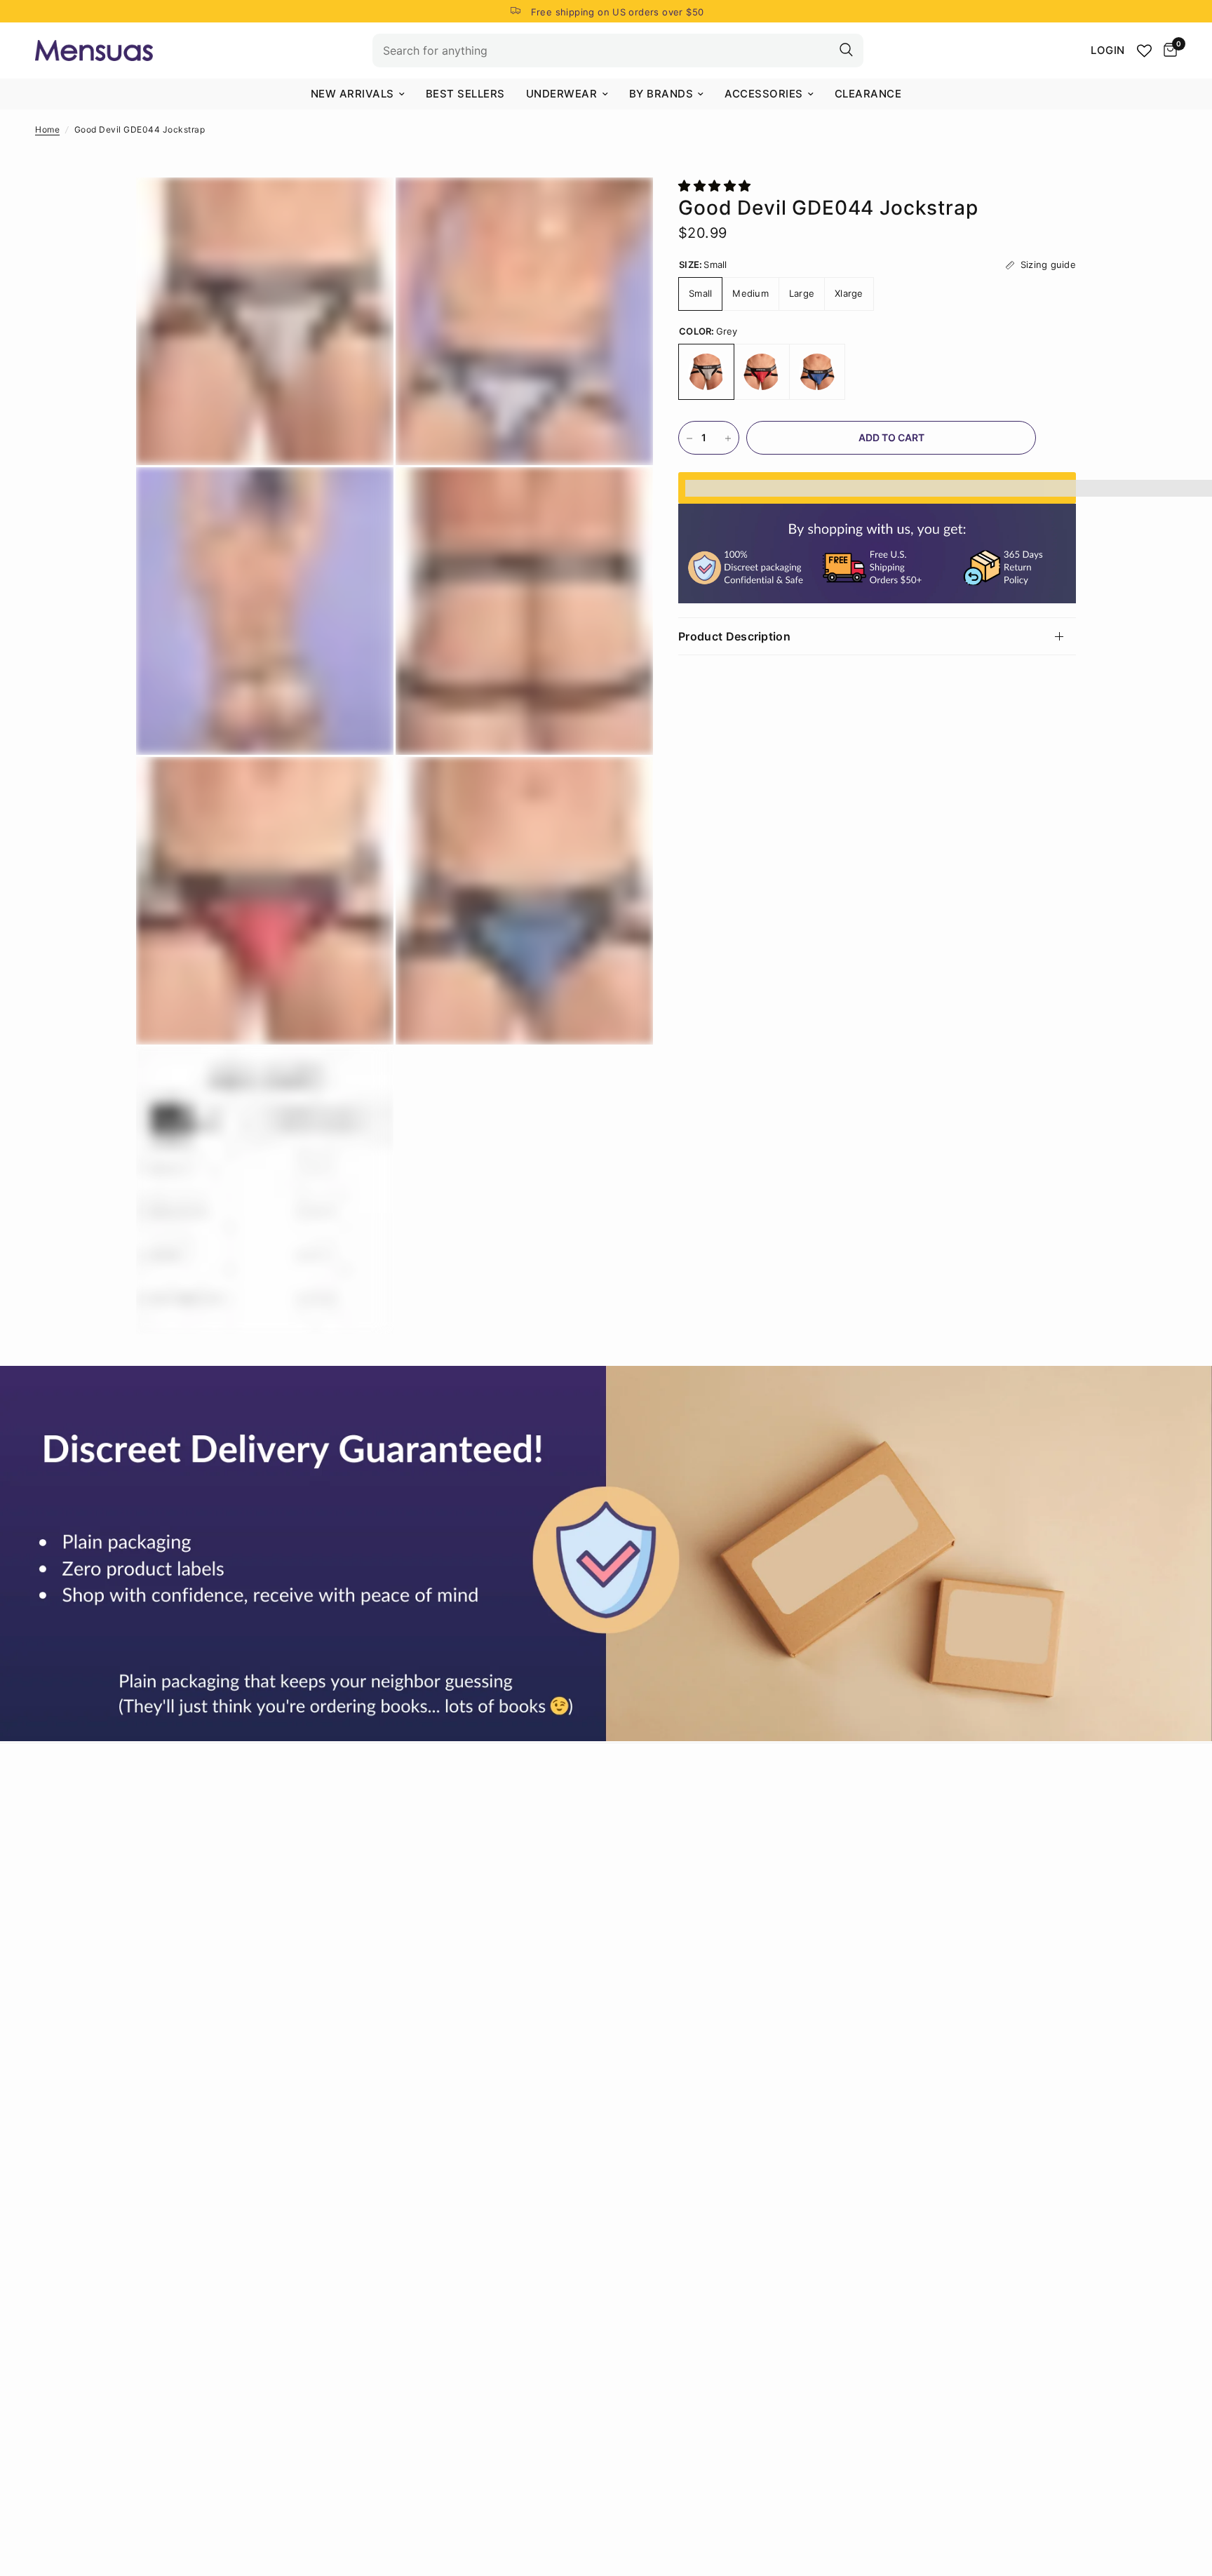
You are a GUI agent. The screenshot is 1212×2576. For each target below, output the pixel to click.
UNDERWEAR (562, 94)
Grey (706, 373)
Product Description (734, 636)
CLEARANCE (868, 94)
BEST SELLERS (465, 94)
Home (47, 129)
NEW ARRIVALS (352, 94)
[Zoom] (364, 207)
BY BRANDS (661, 94)
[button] (716, 186)
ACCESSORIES (764, 94)
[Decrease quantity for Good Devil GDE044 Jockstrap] (689, 438)
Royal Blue (817, 373)
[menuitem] (358, 94)
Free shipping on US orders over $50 (618, 12)
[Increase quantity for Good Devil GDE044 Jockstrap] (728, 438)
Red (762, 373)
